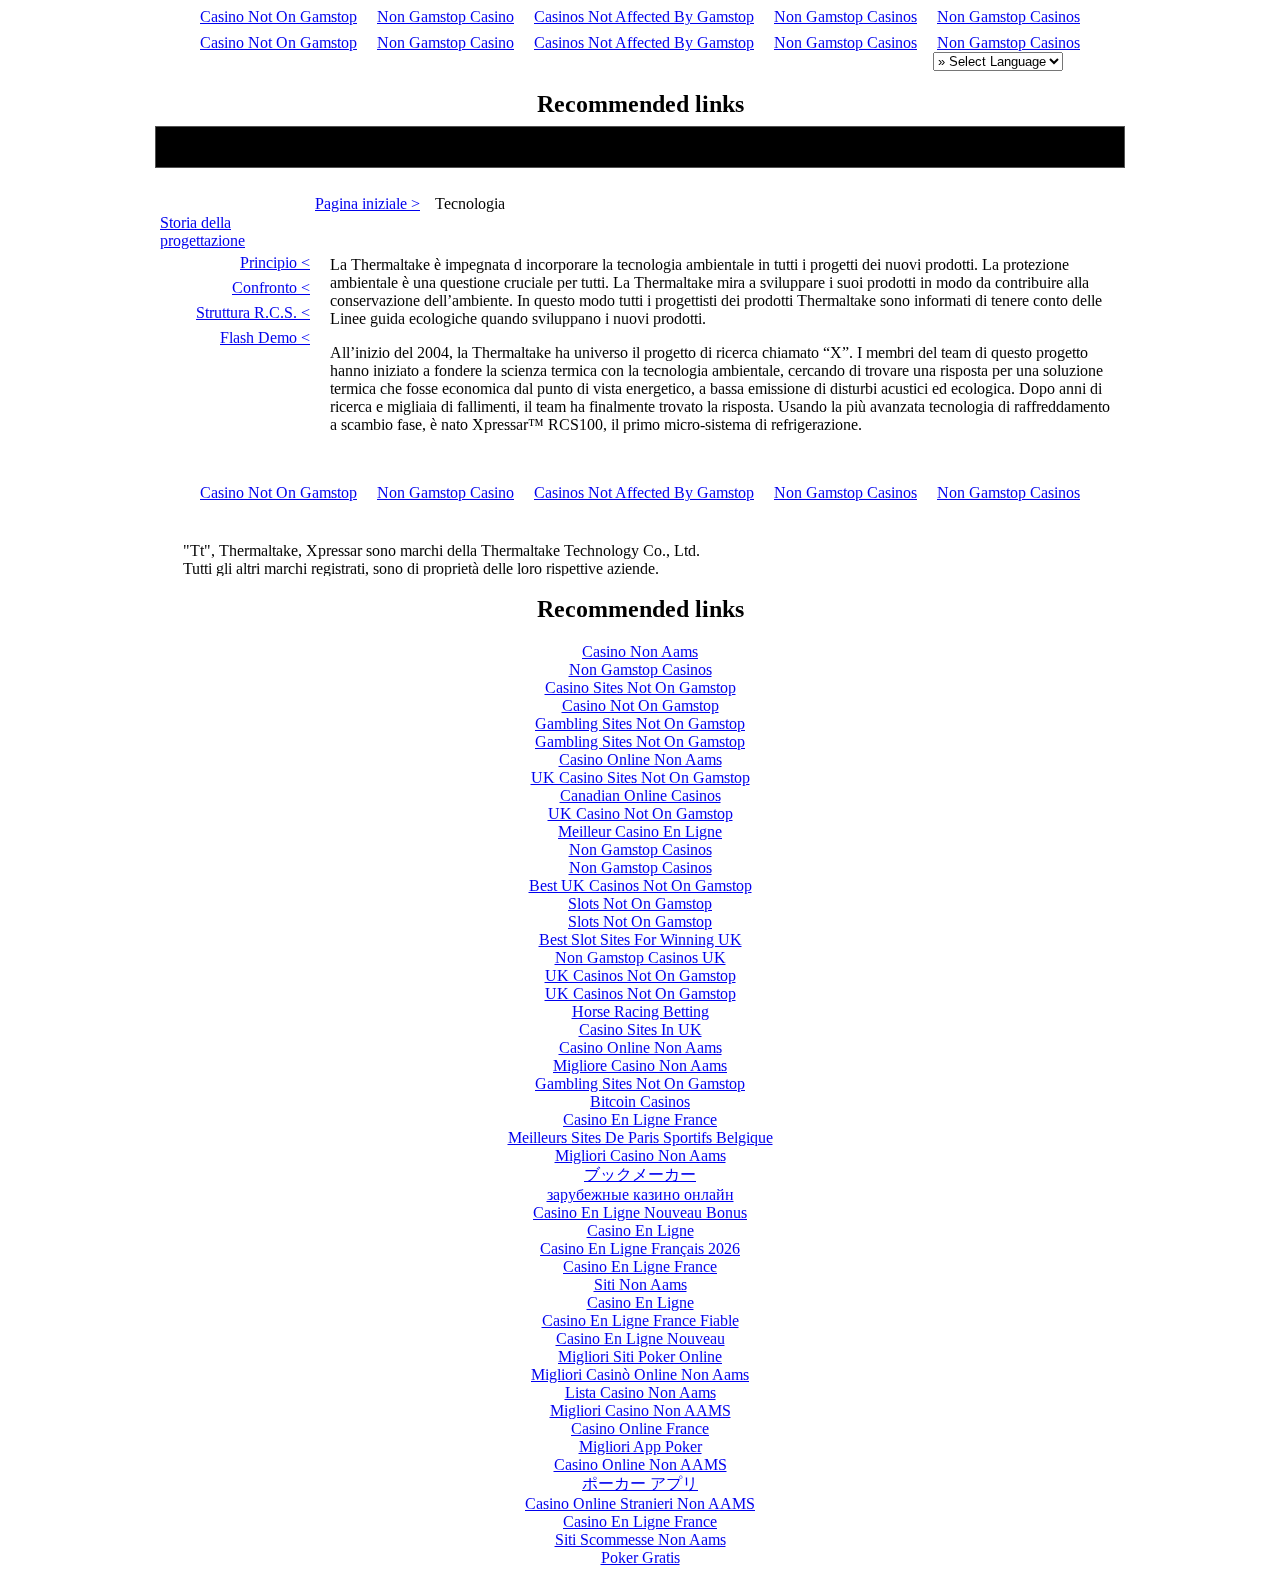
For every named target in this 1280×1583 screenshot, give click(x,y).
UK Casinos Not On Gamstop (640, 975)
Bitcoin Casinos (640, 1101)
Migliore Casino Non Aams (640, 1065)
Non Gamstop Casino (445, 16)
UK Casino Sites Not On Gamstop (640, 777)
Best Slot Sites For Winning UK (640, 939)
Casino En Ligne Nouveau (640, 1338)
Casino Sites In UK (640, 1029)
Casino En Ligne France (640, 1119)
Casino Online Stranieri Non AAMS (640, 1503)
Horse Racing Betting (640, 1011)
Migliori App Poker (640, 1446)
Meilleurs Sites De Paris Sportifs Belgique (640, 1137)
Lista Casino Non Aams (640, 1392)
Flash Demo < (265, 337)
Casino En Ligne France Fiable (640, 1320)
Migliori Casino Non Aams (640, 1155)
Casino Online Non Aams (640, 759)
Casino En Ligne (640, 1230)
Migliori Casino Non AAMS (640, 1410)
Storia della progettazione (202, 231)
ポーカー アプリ (640, 1483)
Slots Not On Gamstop (640, 903)
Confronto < (271, 287)
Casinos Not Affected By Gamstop (644, 16)
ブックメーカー (640, 1174)
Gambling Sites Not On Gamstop (640, 723)
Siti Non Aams (640, 1284)
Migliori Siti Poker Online (640, 1356)
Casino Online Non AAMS (640, 1464)
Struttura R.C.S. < (253, 312)
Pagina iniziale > (367, 203)
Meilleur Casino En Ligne (640, 831)
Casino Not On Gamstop (278, 16)
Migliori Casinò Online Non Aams (640, 1374)
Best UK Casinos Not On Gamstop (640, 885)
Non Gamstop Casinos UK (640, 957)
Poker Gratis (640, 1557)
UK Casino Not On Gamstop (640, 813)
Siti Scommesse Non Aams (640, 1539)
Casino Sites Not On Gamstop (640, 687)
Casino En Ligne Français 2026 (640, 1248)
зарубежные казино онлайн (640, 1194)
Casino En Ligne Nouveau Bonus (640, 1212)
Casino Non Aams (640, 651)
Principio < (275, 262)
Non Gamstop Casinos (845, 16)
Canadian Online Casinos (640, 795)
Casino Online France (640, 1428)
